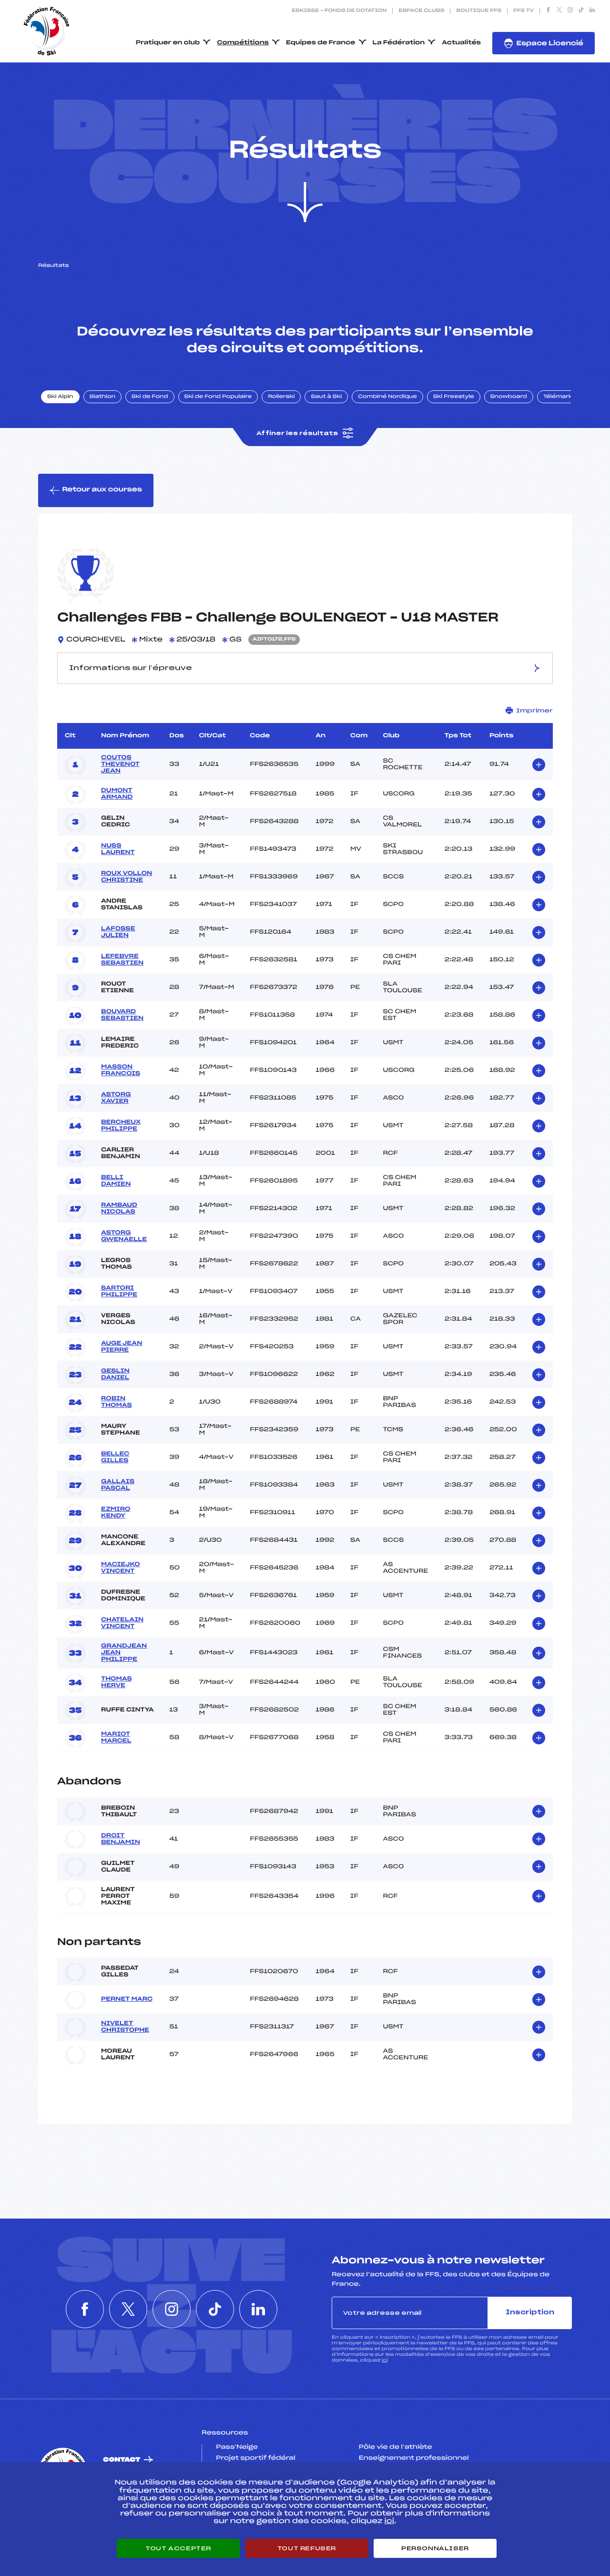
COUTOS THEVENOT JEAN (120, 764)
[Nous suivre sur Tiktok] (581, 11)
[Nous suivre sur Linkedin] (592, 11)
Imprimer (534, 711)
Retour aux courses (102, 490)
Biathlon (102, 397)
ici (385, 2360)
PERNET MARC (127, 1999)
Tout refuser (307, 2548)
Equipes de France (321, 43)
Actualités (461, 43)
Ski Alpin (60, 397)
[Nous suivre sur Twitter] (559, 11)
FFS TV (524, 11)
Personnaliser (435, 2548)
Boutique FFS (479, 11)
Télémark (558, 397)
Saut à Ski (326, 397)
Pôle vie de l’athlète (396, 2447)
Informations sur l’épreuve (131, 668)
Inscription (530, 2313)
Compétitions (243, 43)
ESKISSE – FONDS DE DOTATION (339, 11)
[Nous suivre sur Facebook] (548, 11)
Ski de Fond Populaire (218, 397)
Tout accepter (178, 2548)
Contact (122, 2460)
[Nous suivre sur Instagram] (570, 11)
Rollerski (281, 397)
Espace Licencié (550, 44)
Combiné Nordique (387, 397)
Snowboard (509, 397)
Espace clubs (421, 11)
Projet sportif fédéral (255, 2458)
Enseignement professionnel (414, 2458)
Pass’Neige (237, 2447)
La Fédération (399, 43)
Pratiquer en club (168, 43)
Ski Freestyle (454, 397)
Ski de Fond (150, 397)
